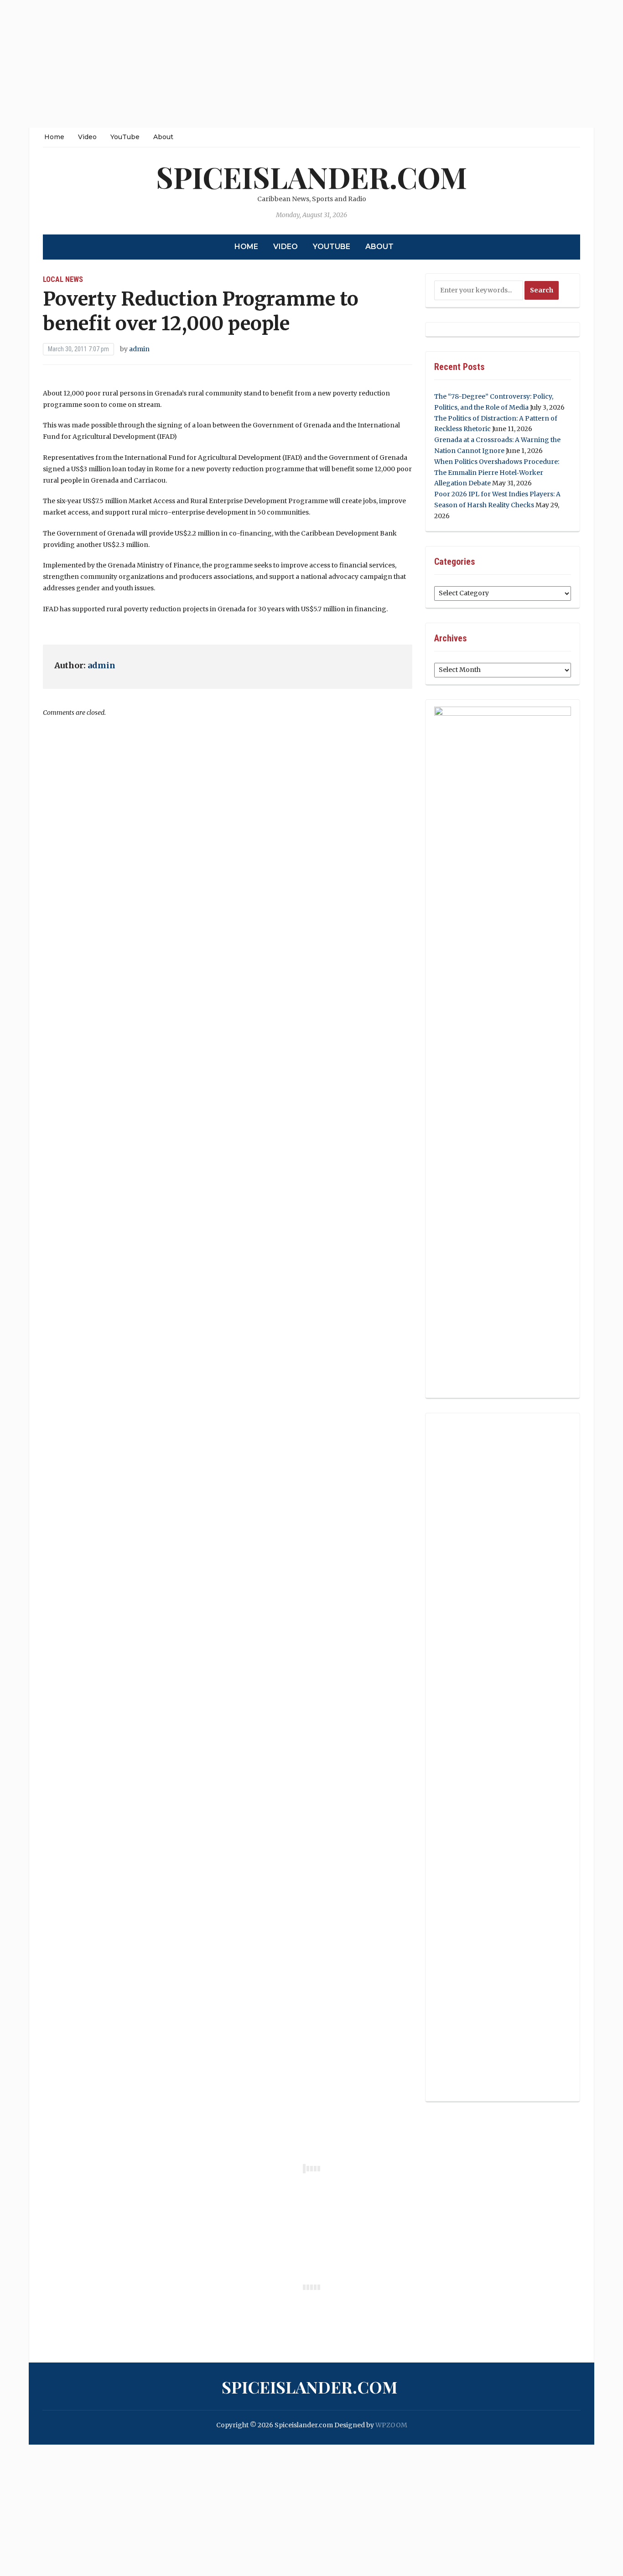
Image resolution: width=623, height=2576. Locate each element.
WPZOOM (391, 2425)
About (163, 137)
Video (87, 137)
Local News (63, 279)
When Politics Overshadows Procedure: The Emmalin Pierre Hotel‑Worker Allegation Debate (497, 473)
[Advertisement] (274, 64)
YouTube (125, 137)
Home (54, 137)
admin (139, 349)
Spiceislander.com (311, 177)
